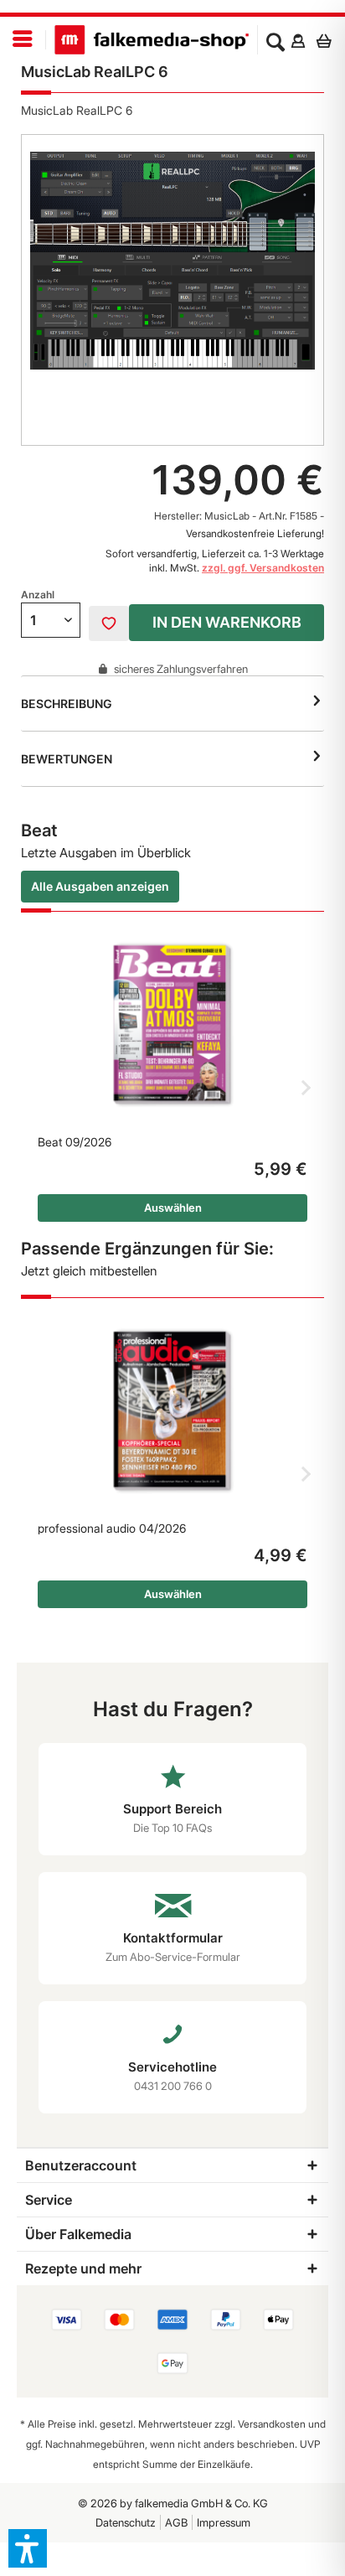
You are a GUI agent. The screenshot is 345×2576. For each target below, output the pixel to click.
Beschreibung (67, 703)
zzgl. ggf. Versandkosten (263, 568)
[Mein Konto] (298, 40)
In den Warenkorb (227, 622)
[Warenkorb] (328, 40)
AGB (176, 2522)
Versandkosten (272, 2424)
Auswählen (173, 1208)
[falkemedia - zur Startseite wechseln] (152, 40)
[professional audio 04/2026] (172, 1411)
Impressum (224, 2522)
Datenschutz (126, 2522)
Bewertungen (67, 759)
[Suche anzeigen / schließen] (275, 40)
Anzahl (38, 595)
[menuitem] (23, 40)
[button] (28, 2548)
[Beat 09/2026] (172, 1025)
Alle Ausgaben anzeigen (100, 886)
